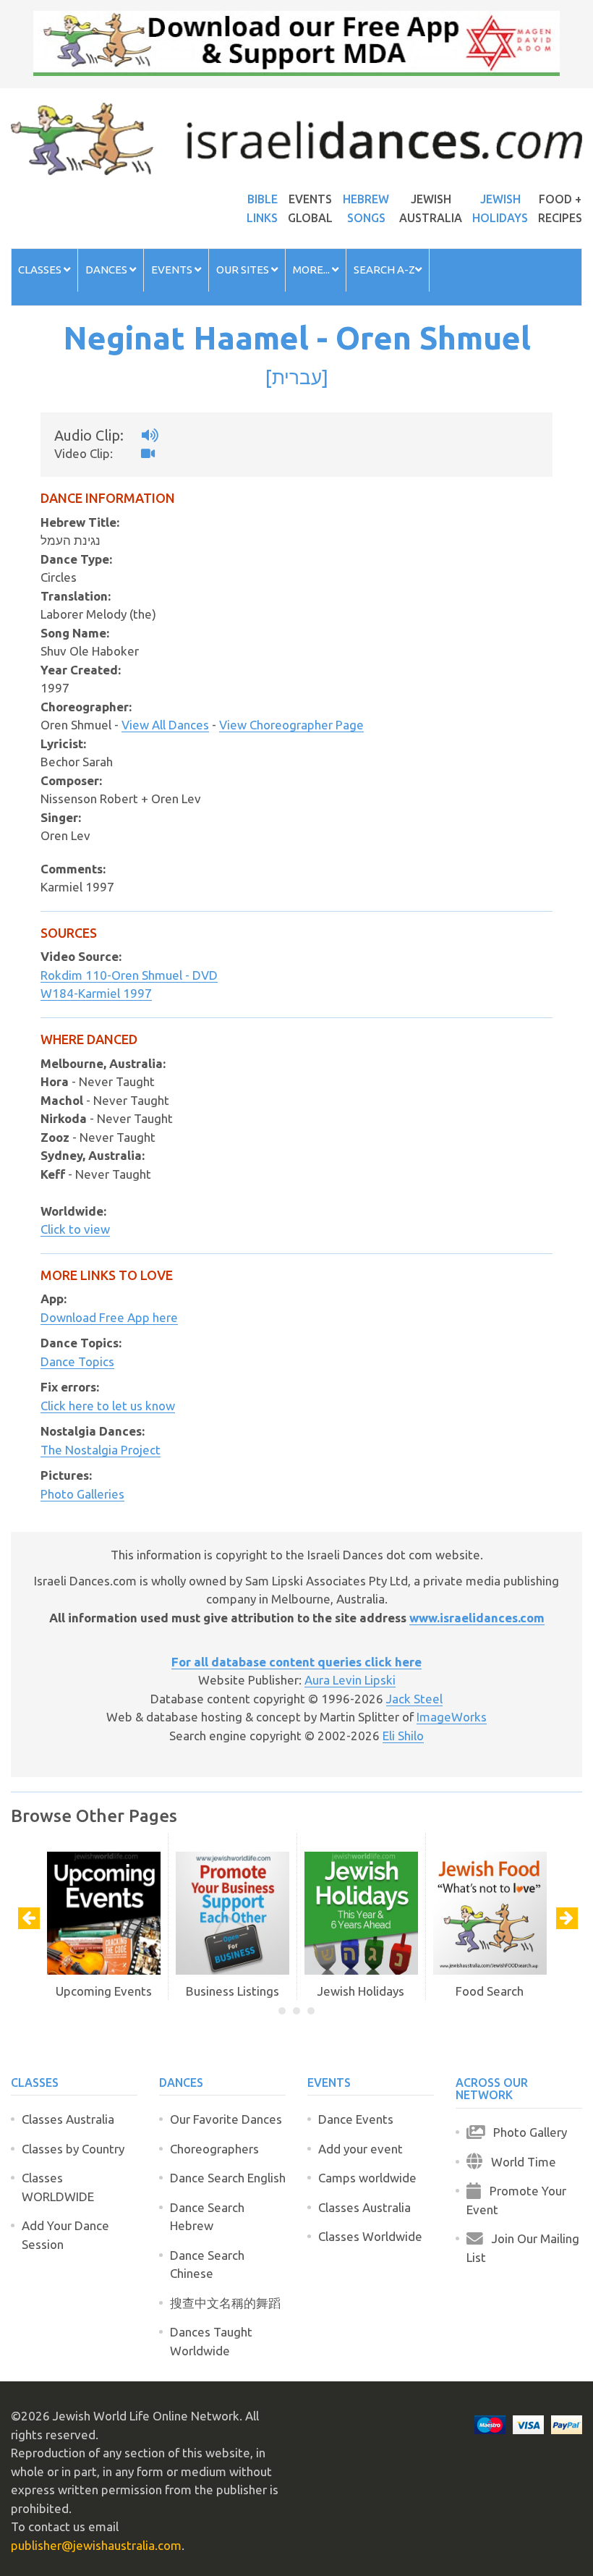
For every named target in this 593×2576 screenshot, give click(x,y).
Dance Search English (228, 2178)
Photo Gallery (526, 2132)
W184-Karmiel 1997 (96, 993)
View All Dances (165, 725)
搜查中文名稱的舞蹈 (225, 2303)
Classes (41, 270)
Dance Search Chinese (207, 2264)
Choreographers (214, 2149)
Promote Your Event (516, 2200)
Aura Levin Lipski (350, 1680)
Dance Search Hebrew (207, 2217)
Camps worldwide (367, 2178)
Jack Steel (414, 1699)
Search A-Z (384, 270)
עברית (297, 377)
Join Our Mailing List (523, 2248)
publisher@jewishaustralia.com (96, 2545)
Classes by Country (73, 2149)
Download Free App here (109, 1317)
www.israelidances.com (477, 1618)
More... (312, 270)
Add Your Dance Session (65, 2235)
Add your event (361, 2149)
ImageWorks (452, 1717)
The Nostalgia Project (101, 1450)
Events (173, 270)
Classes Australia (68, 2119)
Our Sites (244, 270)
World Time (519, 2162)
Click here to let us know (108, 1406)
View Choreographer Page (291, 725)
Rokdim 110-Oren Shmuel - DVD (129, 975)
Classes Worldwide (370, 2236)
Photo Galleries (82, 1494)
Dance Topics (77, 1361)
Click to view (75, 1229)
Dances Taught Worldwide (211, 2341)
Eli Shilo (403, 1736)
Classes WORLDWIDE (58, 2187)
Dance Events (356, 2119)
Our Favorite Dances (226, 2119)
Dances (107, 270)
